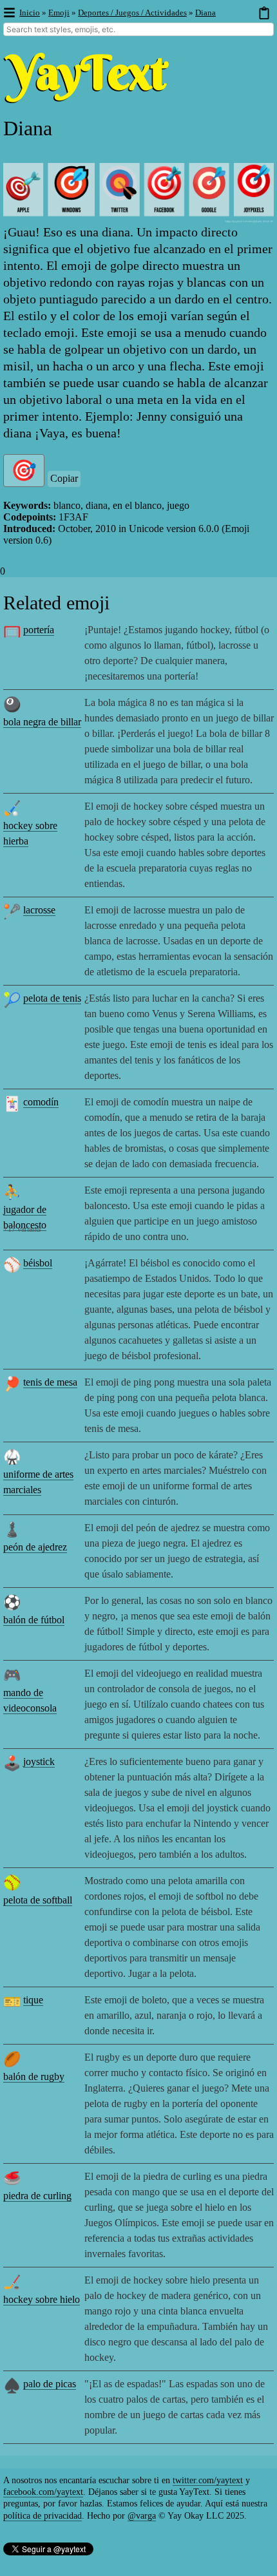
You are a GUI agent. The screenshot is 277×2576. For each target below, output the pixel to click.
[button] (9, 13)
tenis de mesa (50, 1382)
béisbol (38, 1263)
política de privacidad (43, 2516)
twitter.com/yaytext (208, 2480)
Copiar (64, 478)
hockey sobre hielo (42, 2299)
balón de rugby (34, 2076)
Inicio (30, 13)
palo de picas (50, 2384)
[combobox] (138, 29)
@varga (142, 2516)
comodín (41, 1102)
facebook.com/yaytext (43, 2492)
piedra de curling (37, 2196)
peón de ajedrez (35, 1547)
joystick (39, 1761)
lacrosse (39, 910)
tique (33, 2000)
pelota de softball (38, 1900)
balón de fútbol (34, 1620)
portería (39, 630)
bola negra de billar (42, 722)
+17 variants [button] (22, 1229)
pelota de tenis (52, 998)
